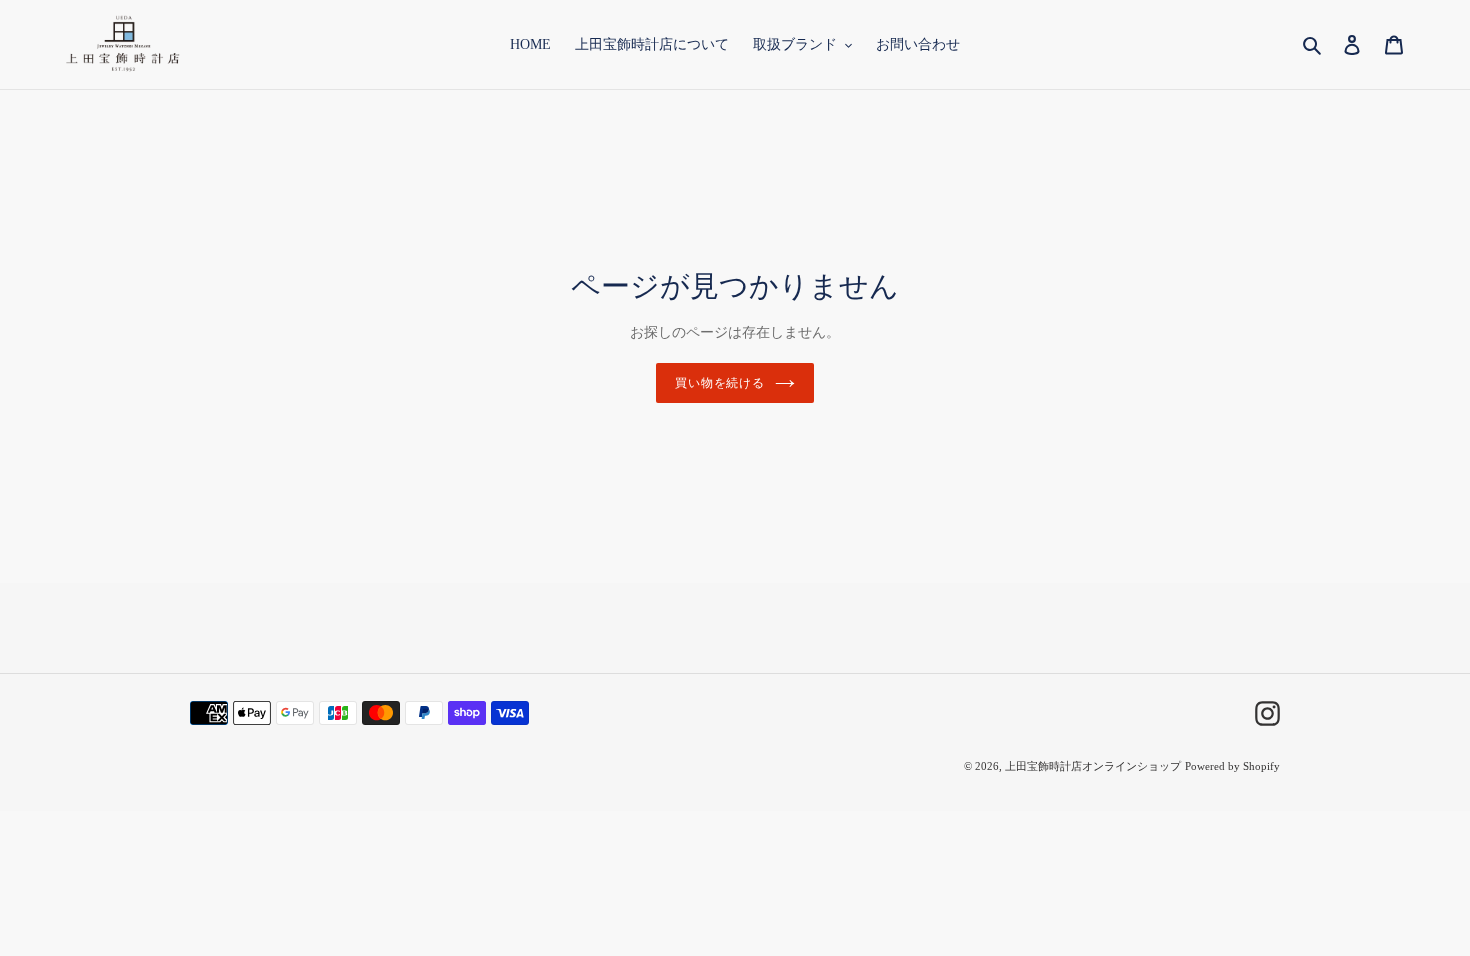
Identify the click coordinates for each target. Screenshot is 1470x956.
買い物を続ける (720, 383)
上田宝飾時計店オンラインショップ (1093, 766)
